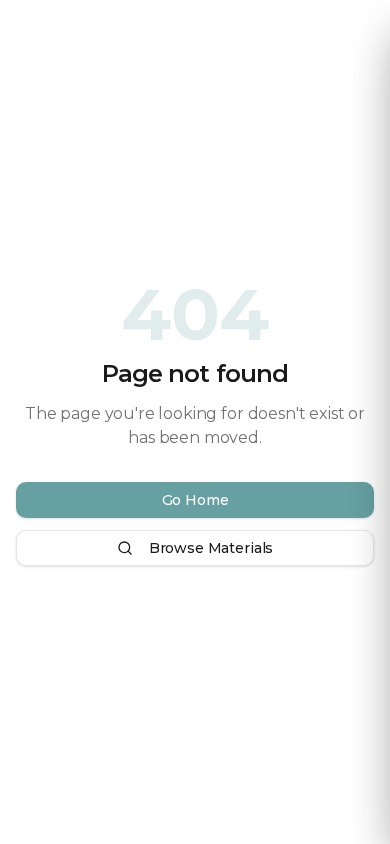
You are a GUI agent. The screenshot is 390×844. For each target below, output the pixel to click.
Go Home (195, 500)
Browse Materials (211, 548)
